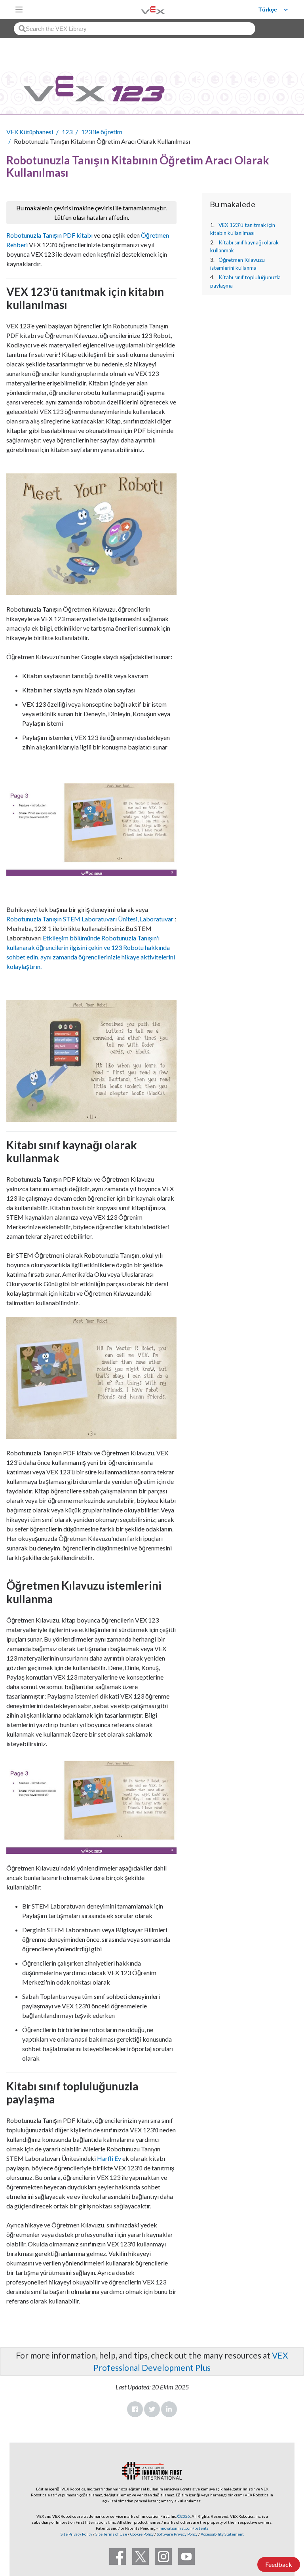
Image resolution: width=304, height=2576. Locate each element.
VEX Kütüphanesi (30, 132)
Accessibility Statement (222, 2534)
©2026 (184, 2516)
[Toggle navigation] (19, 10)
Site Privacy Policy (76, 2534)
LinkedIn (169, 2409)
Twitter (152, 2409)
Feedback (279, 2564)
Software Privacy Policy (177, 2534)
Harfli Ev (109, 2158)
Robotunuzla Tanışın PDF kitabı (49, 235)
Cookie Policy (142, 2534)
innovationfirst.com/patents (183, 2528)
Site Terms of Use (111, 2534)
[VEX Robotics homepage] (143, 9)
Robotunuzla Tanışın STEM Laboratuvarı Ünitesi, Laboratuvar (90, 919)
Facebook (135, 2409)
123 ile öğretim (102, 132)
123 (67, 132)
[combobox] (135, 29)
